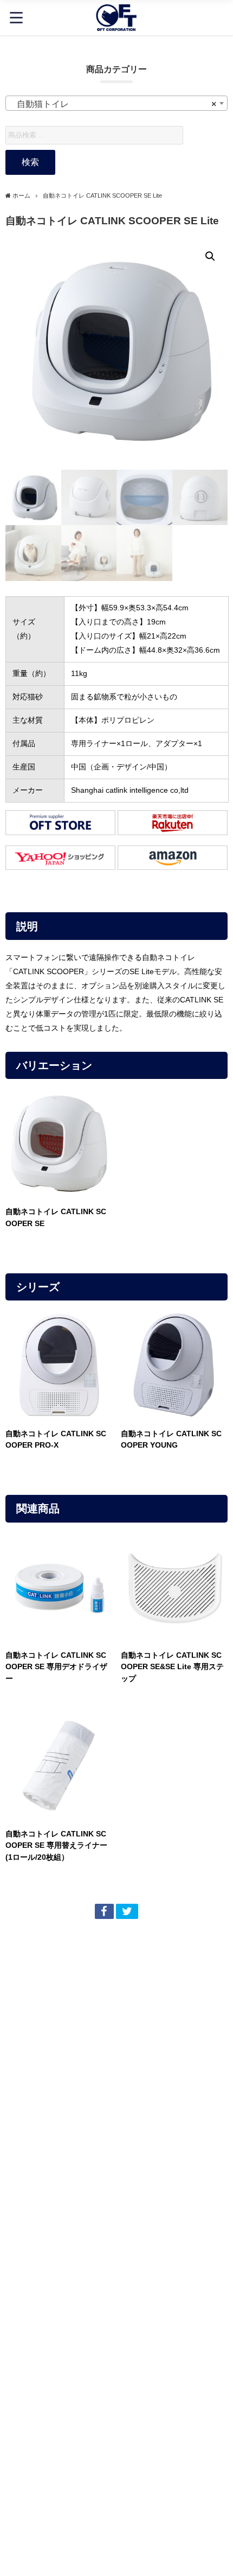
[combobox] (116, 103)
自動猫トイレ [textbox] (113, 104)
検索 (30, 162)
